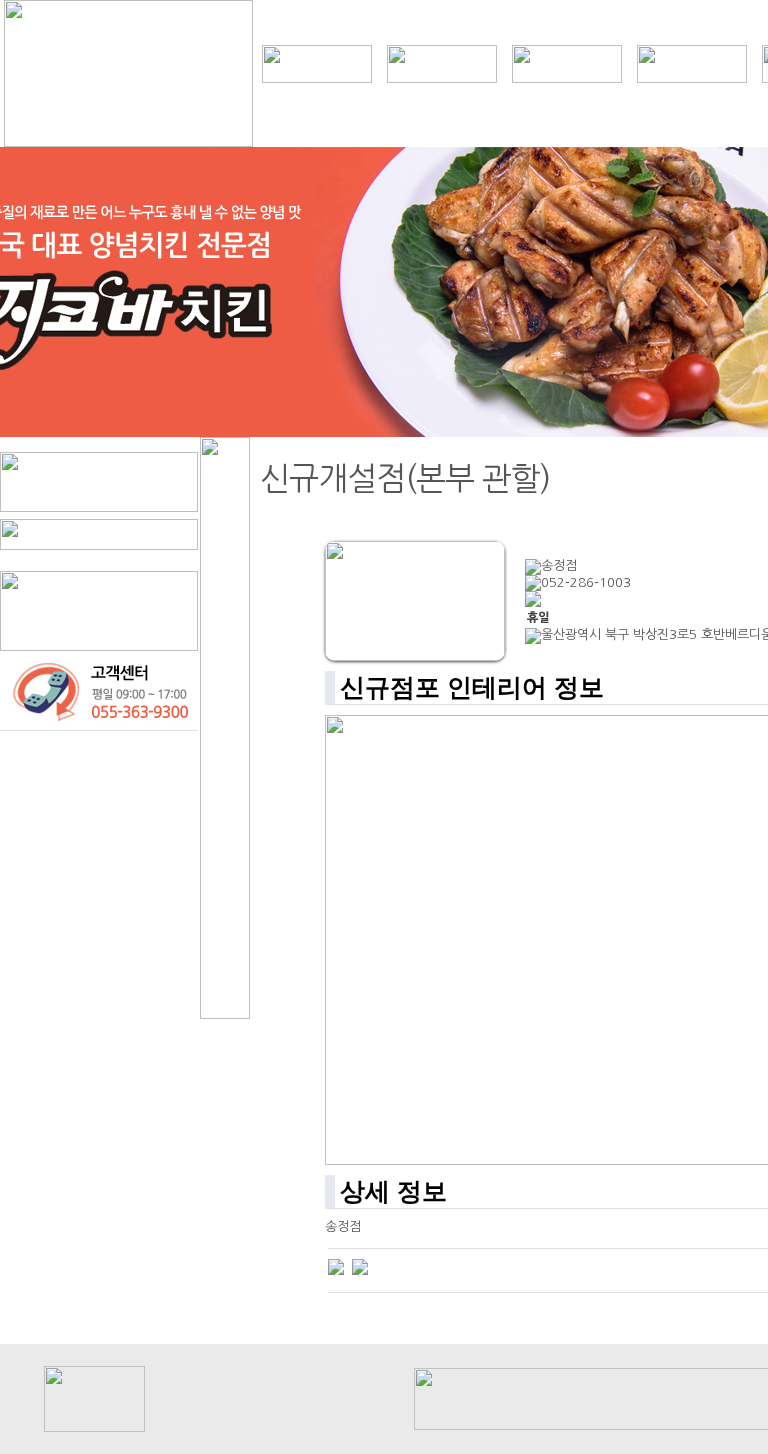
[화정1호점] (336, 1266)
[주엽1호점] (360, 1266)
